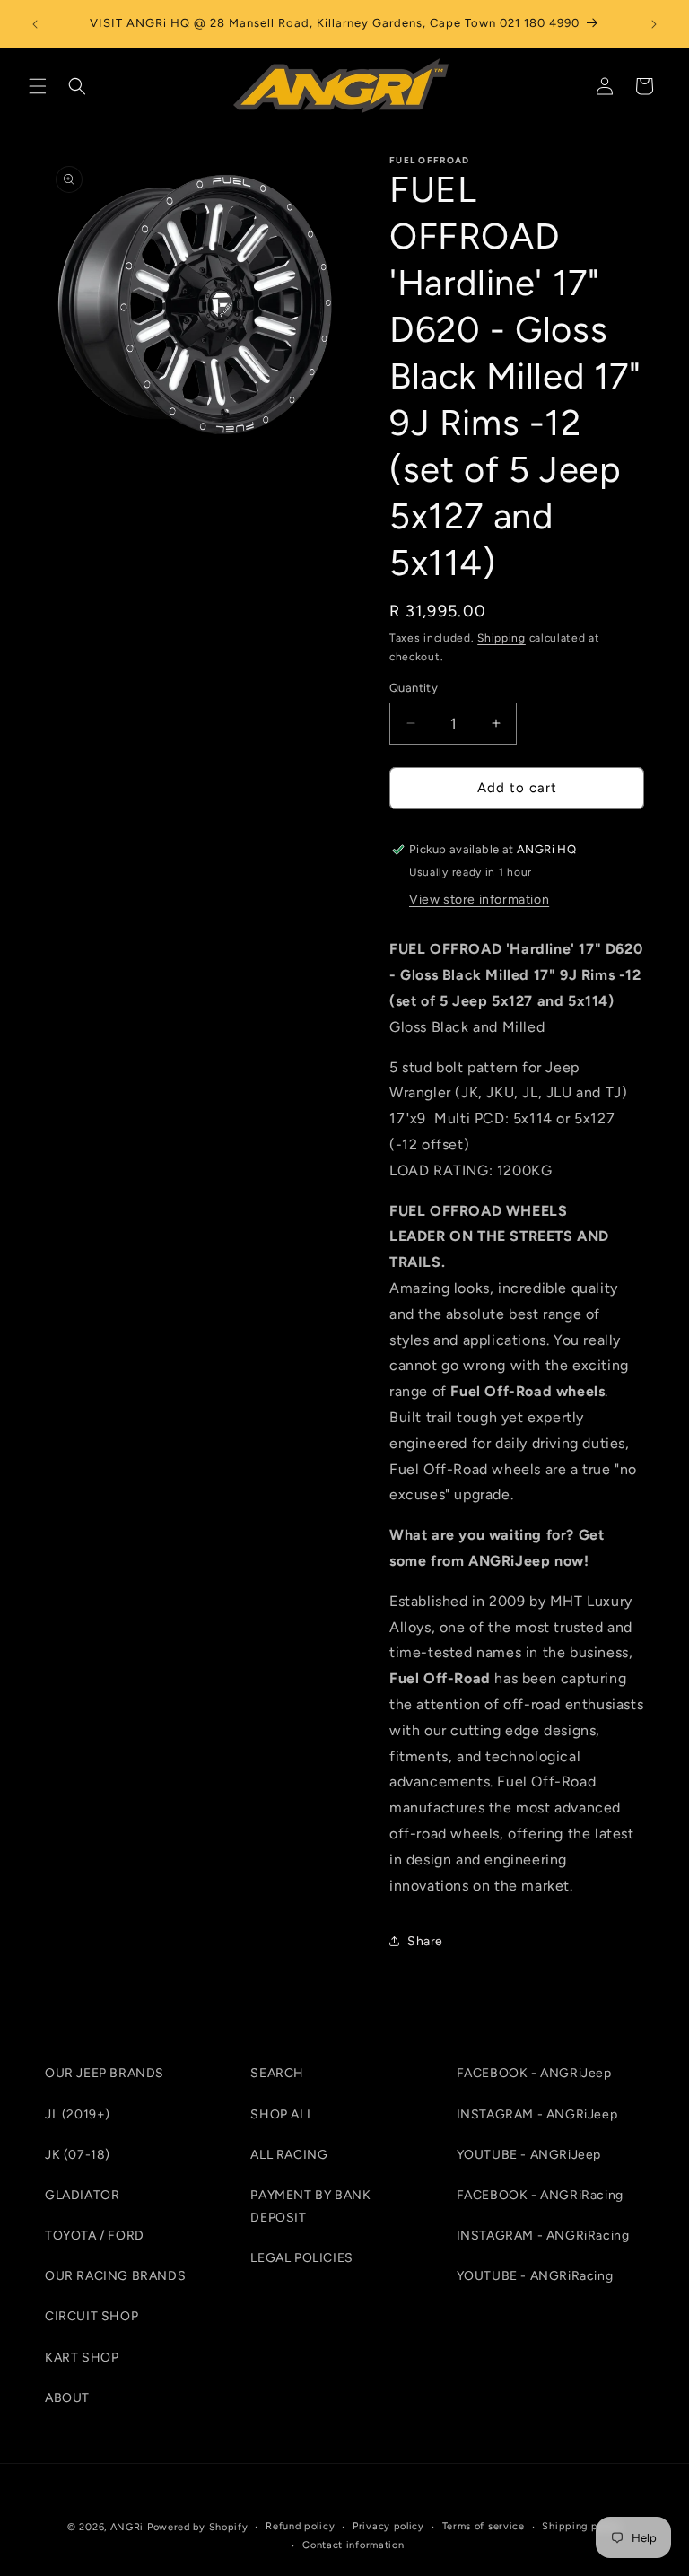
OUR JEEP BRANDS (105, 2073)
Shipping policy (582, 2526)
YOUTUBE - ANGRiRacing (535, 2276)
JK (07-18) (78, 2155)
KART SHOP (82, 2358)
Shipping (501, 638)
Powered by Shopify (198, 2527)
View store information (479, 899)
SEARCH (277, 2073)
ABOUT (67, 2398)
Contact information (353, 2545)
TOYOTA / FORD (95, 2235)
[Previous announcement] (35, 24)
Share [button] (425, 1941)
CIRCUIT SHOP (92, 2316)
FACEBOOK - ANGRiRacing (540, 2195)
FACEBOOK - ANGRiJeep (534, 2073)
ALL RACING (289, 2155)
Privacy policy (388, 2526)
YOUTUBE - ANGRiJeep (529, 2155)
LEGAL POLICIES (301, 2258)
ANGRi (127, 2527)
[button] (38, 86)
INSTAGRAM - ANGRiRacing (543, 2235)
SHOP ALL (282, 2114)
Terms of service (484, 2526)
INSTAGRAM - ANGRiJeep (537, 2114)
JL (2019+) (78, 2114)
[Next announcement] (654, 24)
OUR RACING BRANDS (115, 2276)
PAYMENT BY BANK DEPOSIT (310, 2206)
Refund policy (300, 2526)
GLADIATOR (82, 2195)
